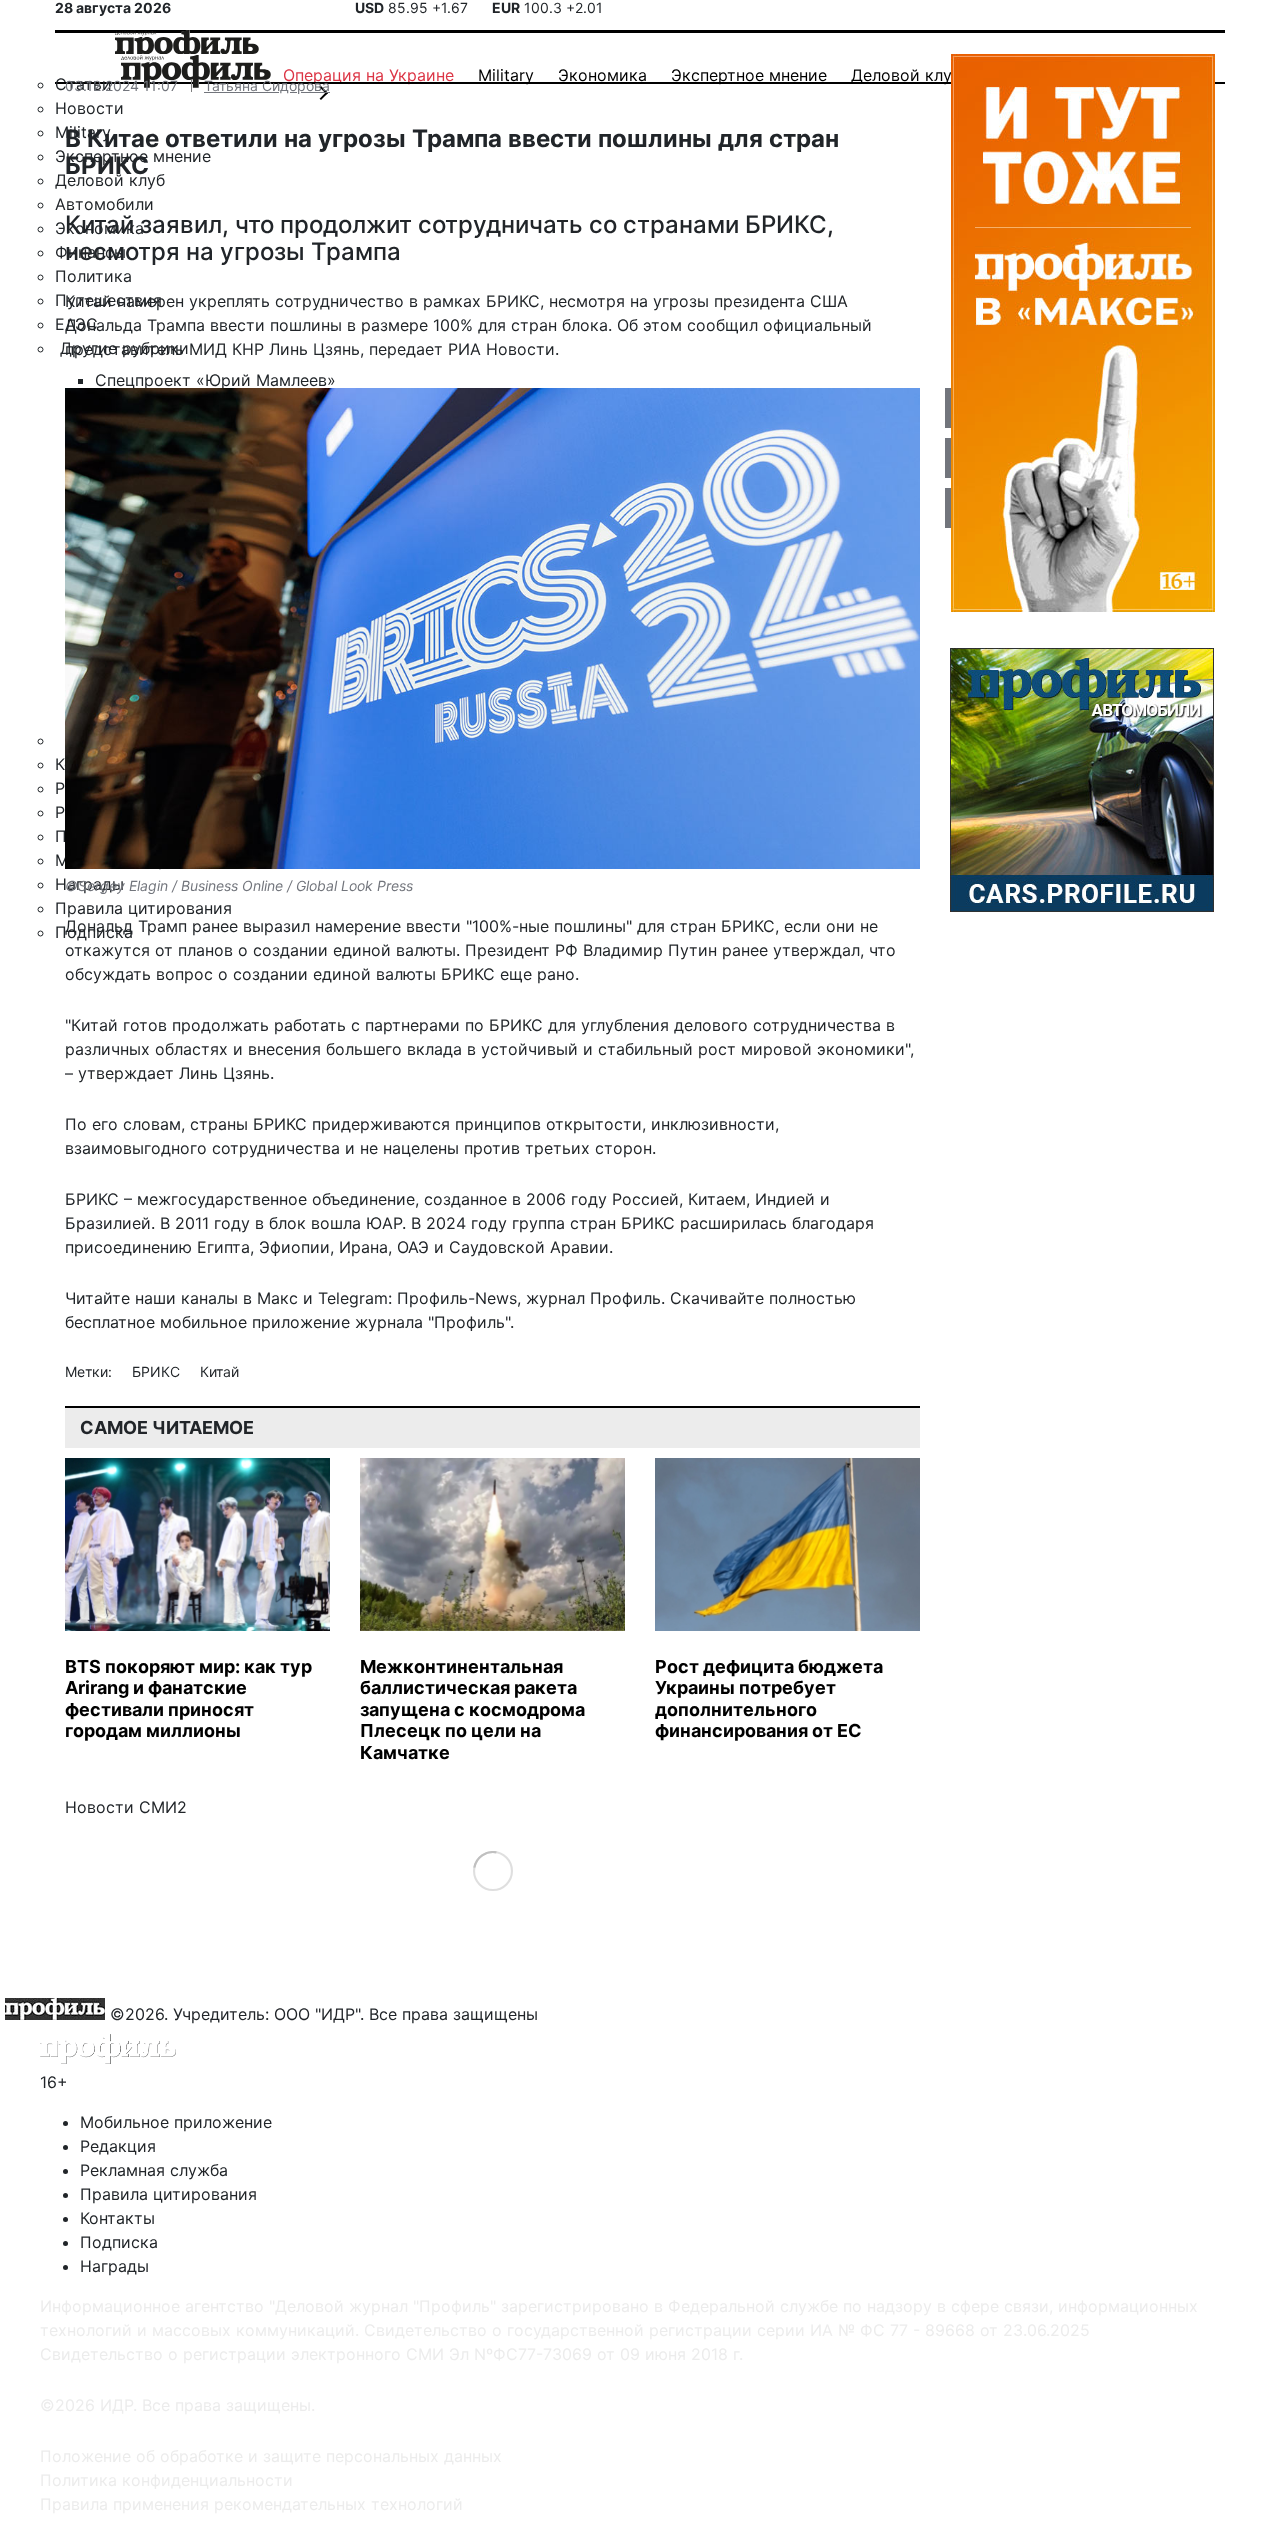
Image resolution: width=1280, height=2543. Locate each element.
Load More (492, 1870)
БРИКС (158, 1371)
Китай (219, 1371)
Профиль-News (457, 1298)
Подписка (119, 2242)
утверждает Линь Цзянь (174, 1073)
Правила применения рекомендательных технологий (251, 2504)
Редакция (118, 2146)
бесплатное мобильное (156, 1322)
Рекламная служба (154, 2170)
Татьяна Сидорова (267, 85)
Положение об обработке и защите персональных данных (271, 2456)
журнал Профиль (593, 1298)
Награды (114, 2266)
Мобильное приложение (176, 2122)
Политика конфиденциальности (166, 2480)
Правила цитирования (168, 2194)
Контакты (117, 2218)
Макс (277, 1298)
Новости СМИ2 (126, 1807)
